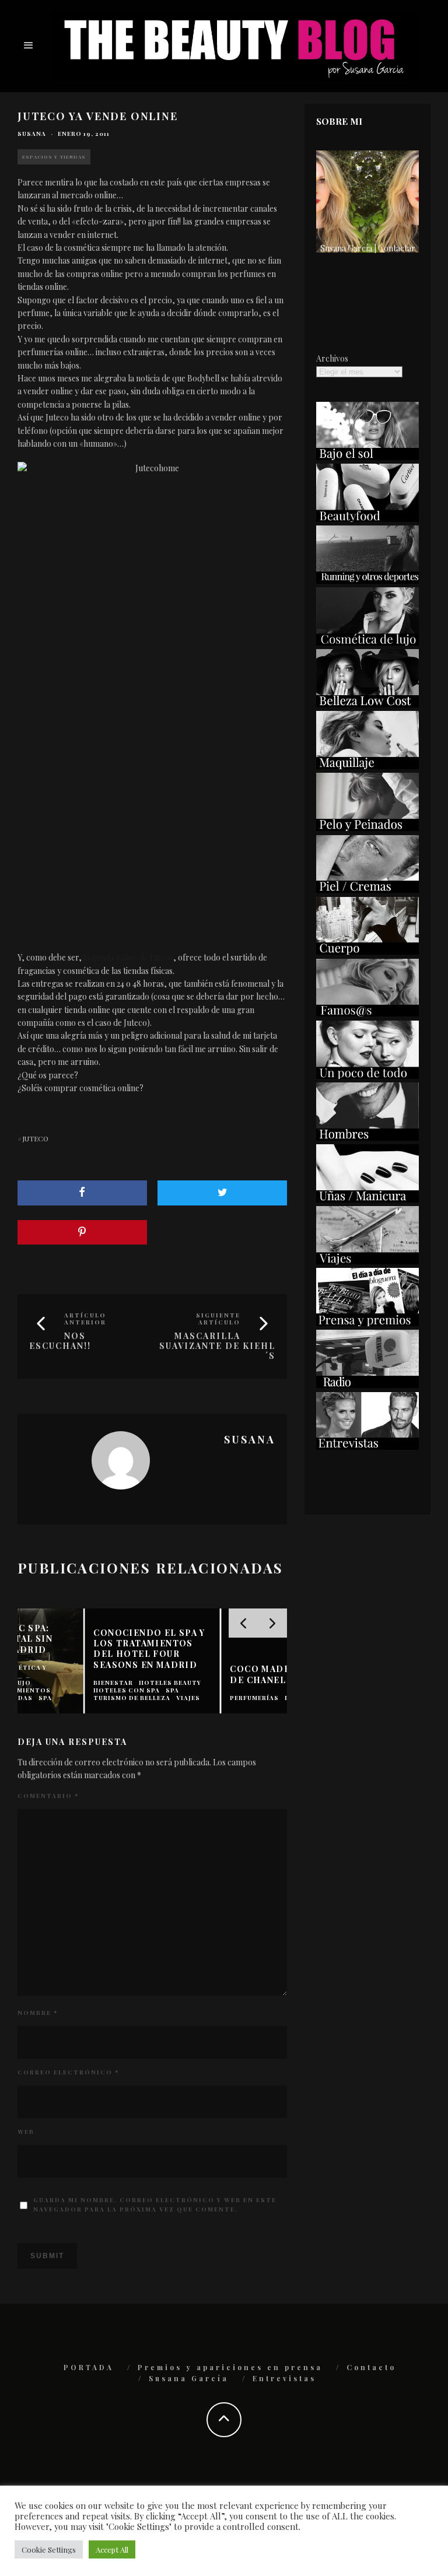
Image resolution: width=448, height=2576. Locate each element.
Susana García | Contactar (368, 248)
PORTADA (89, 2367)
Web (26, 2132)
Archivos (332, 358)
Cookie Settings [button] (49, 2549)
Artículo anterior (85, 1319)
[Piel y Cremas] (367, 890)
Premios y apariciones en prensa (230, 2367)
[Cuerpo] (367, 951)
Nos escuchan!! (60, 1341)
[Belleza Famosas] (367, 1013)
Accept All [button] (112, 2549)
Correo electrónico (68, 2072)
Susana (32, 134)
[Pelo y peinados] (367, 828)
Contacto (371, 2367)
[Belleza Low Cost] (367, 704)
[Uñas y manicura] (367, 1199)
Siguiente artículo (218, 1319)
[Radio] (367, 1385)
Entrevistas (284, 2378)
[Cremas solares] (367, 457)
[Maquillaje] (367, 766)
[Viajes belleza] (367, 1261)
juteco (35, 1138)
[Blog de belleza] (367, 1076)
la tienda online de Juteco (128, 957)
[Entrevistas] (367, 1447)
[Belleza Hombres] (367, 1138)
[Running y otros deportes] (367, 581)
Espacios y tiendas (54, 157)
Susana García (189, 2378)
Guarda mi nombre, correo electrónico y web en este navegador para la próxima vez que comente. (155, 2205)
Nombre (38, 2013)
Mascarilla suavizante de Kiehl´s (217, 1346)
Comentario (48, 1796)
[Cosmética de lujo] (367, 642)
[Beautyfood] (367, 519)
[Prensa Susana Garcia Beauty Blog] (367, 1323)
